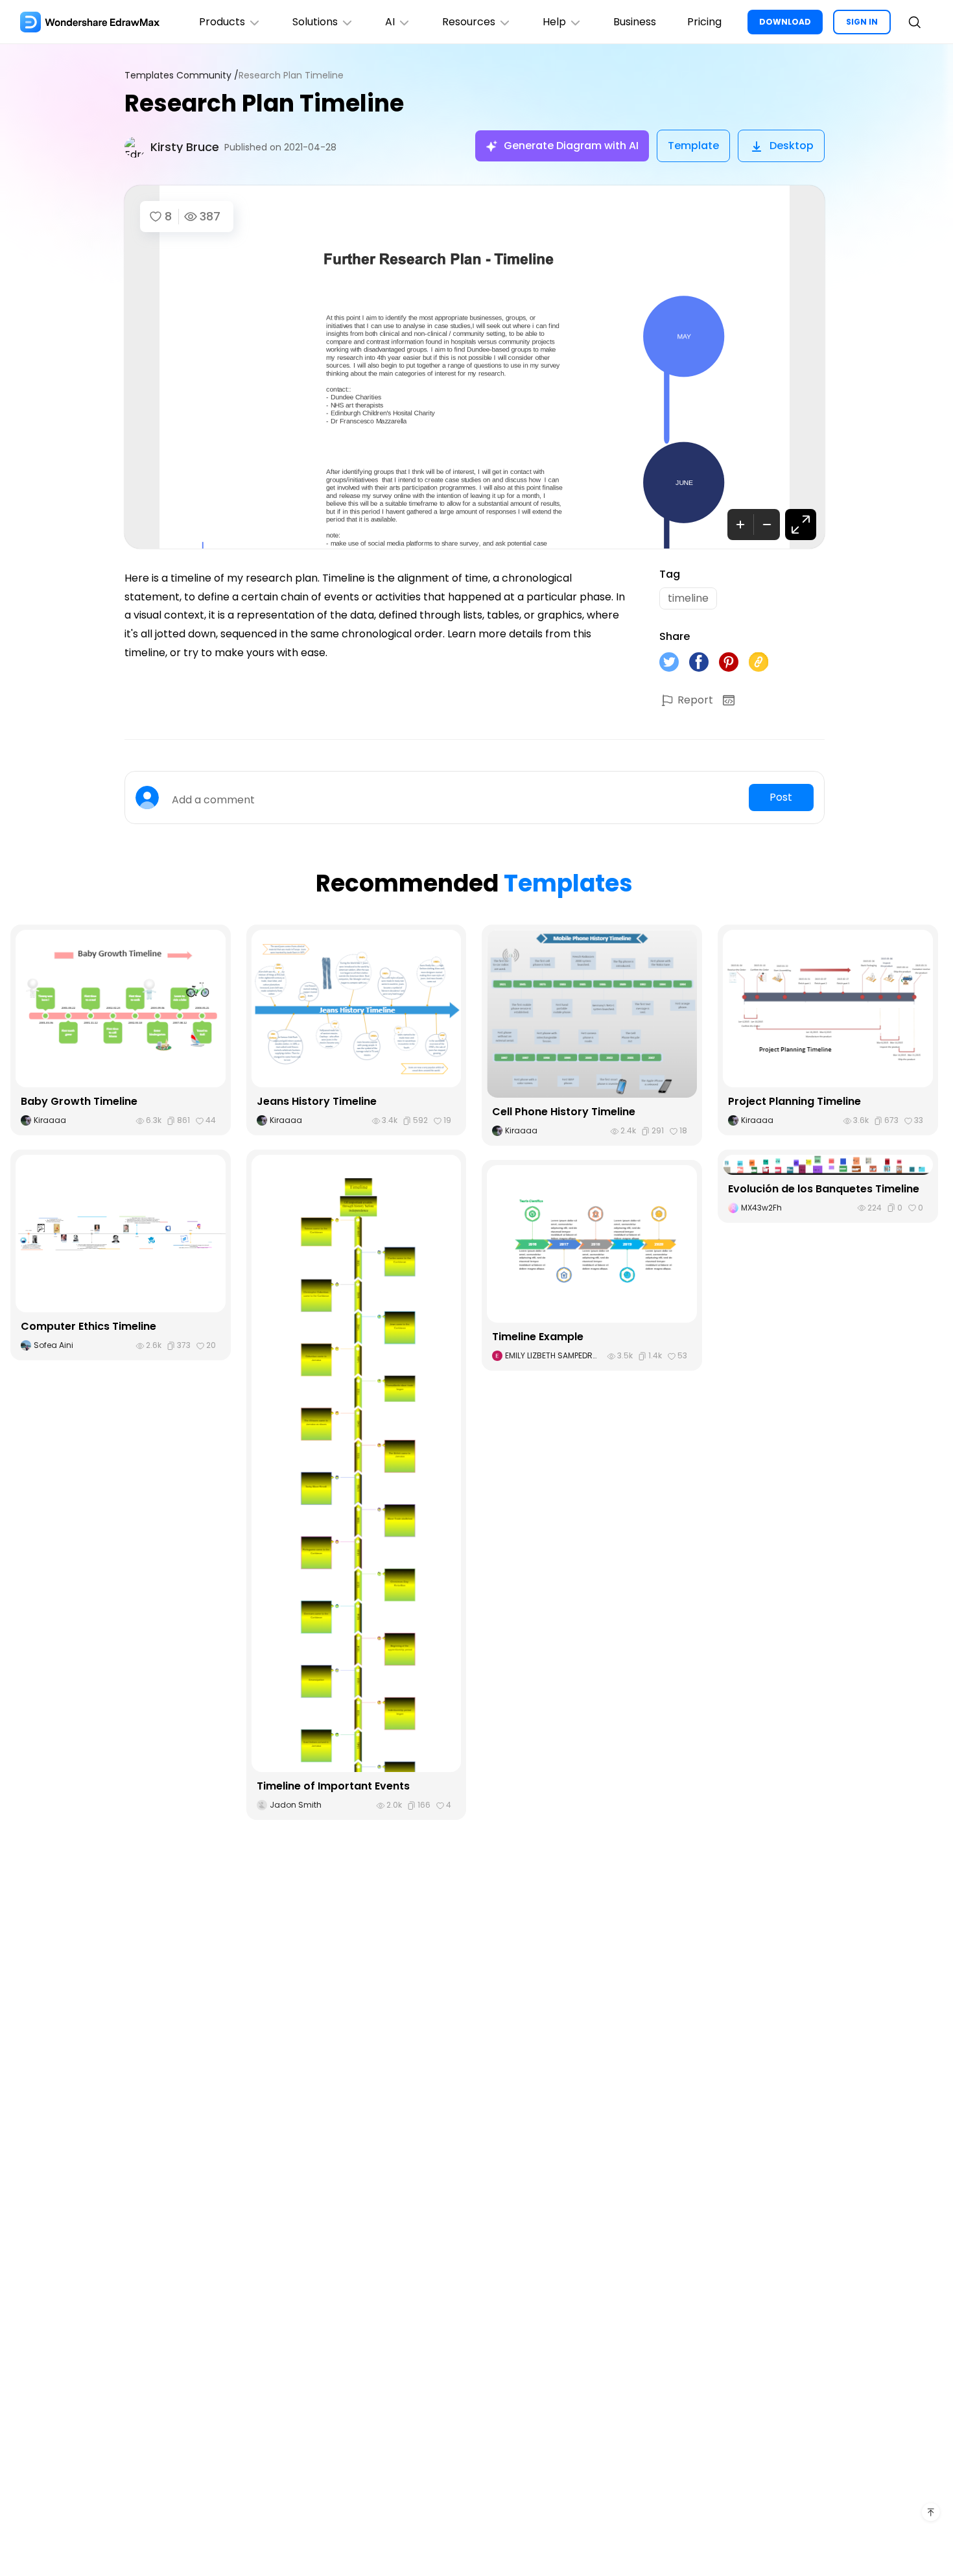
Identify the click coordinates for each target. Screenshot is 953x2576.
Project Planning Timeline (794, 1101)
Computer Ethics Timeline (88, 1326)
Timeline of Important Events (333, 1786)
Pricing (704, 22)
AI (390, 22)
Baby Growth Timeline (79, 1101)
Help (554, 22)
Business (635, 22)
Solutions (315, 22)
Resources (469, 22)
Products (222, 22)
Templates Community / (182, 76)
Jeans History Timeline (317, 1101)
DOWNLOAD (785, 22)
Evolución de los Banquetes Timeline (824, 1189)
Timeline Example (538, 1337)
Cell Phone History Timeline (564, 1112)
